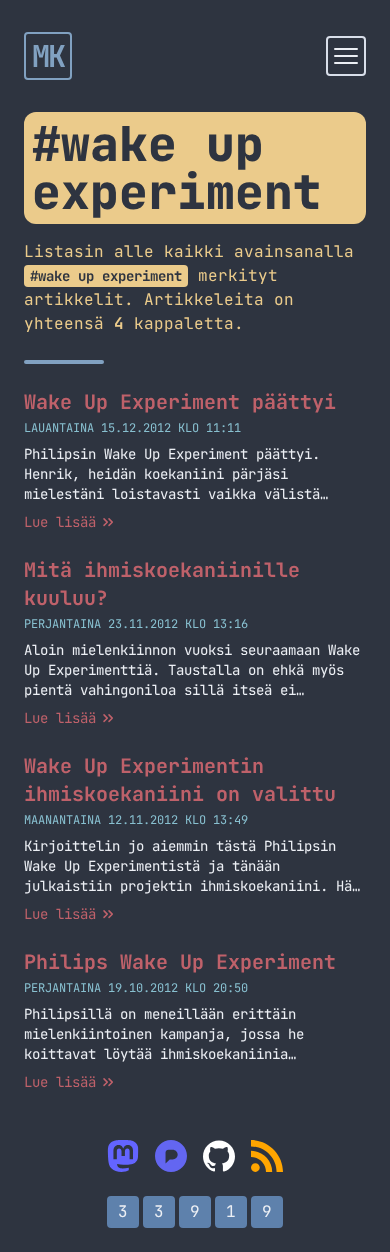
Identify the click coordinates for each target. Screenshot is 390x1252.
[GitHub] (219, 1156)
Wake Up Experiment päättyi (180, 402)
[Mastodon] (123, 1156)
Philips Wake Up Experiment (180, 962)
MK (48, 56)
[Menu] (346, 56)
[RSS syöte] (267, 1156)
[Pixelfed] (171, 1156)
